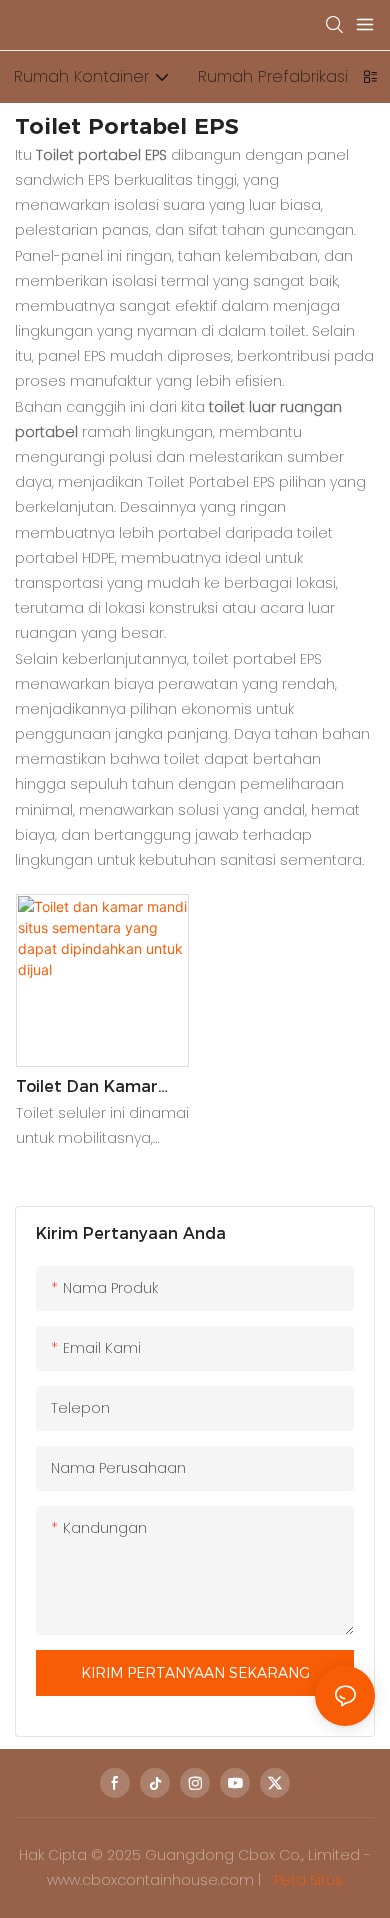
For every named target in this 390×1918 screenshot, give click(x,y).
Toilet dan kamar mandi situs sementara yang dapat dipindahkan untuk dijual (93, 1088)
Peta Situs (306, 1880)
